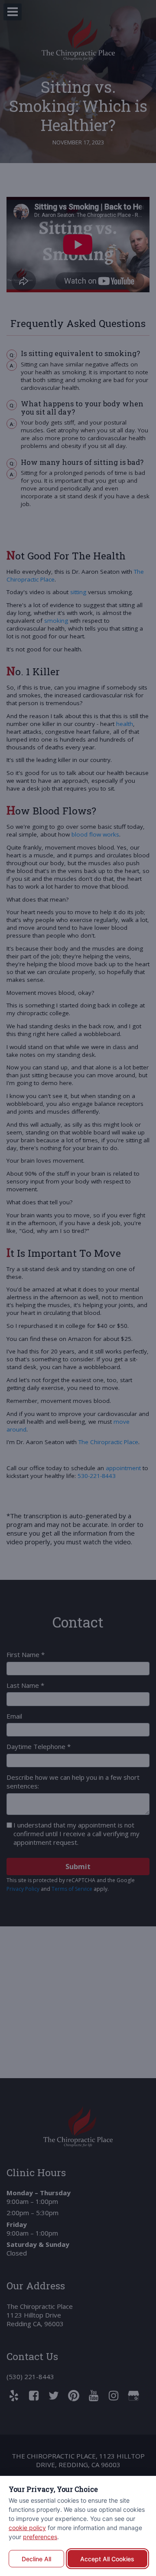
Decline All (36, 2559)
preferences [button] (40, 2537)
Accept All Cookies (107, 2559)
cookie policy (27, 2528)
